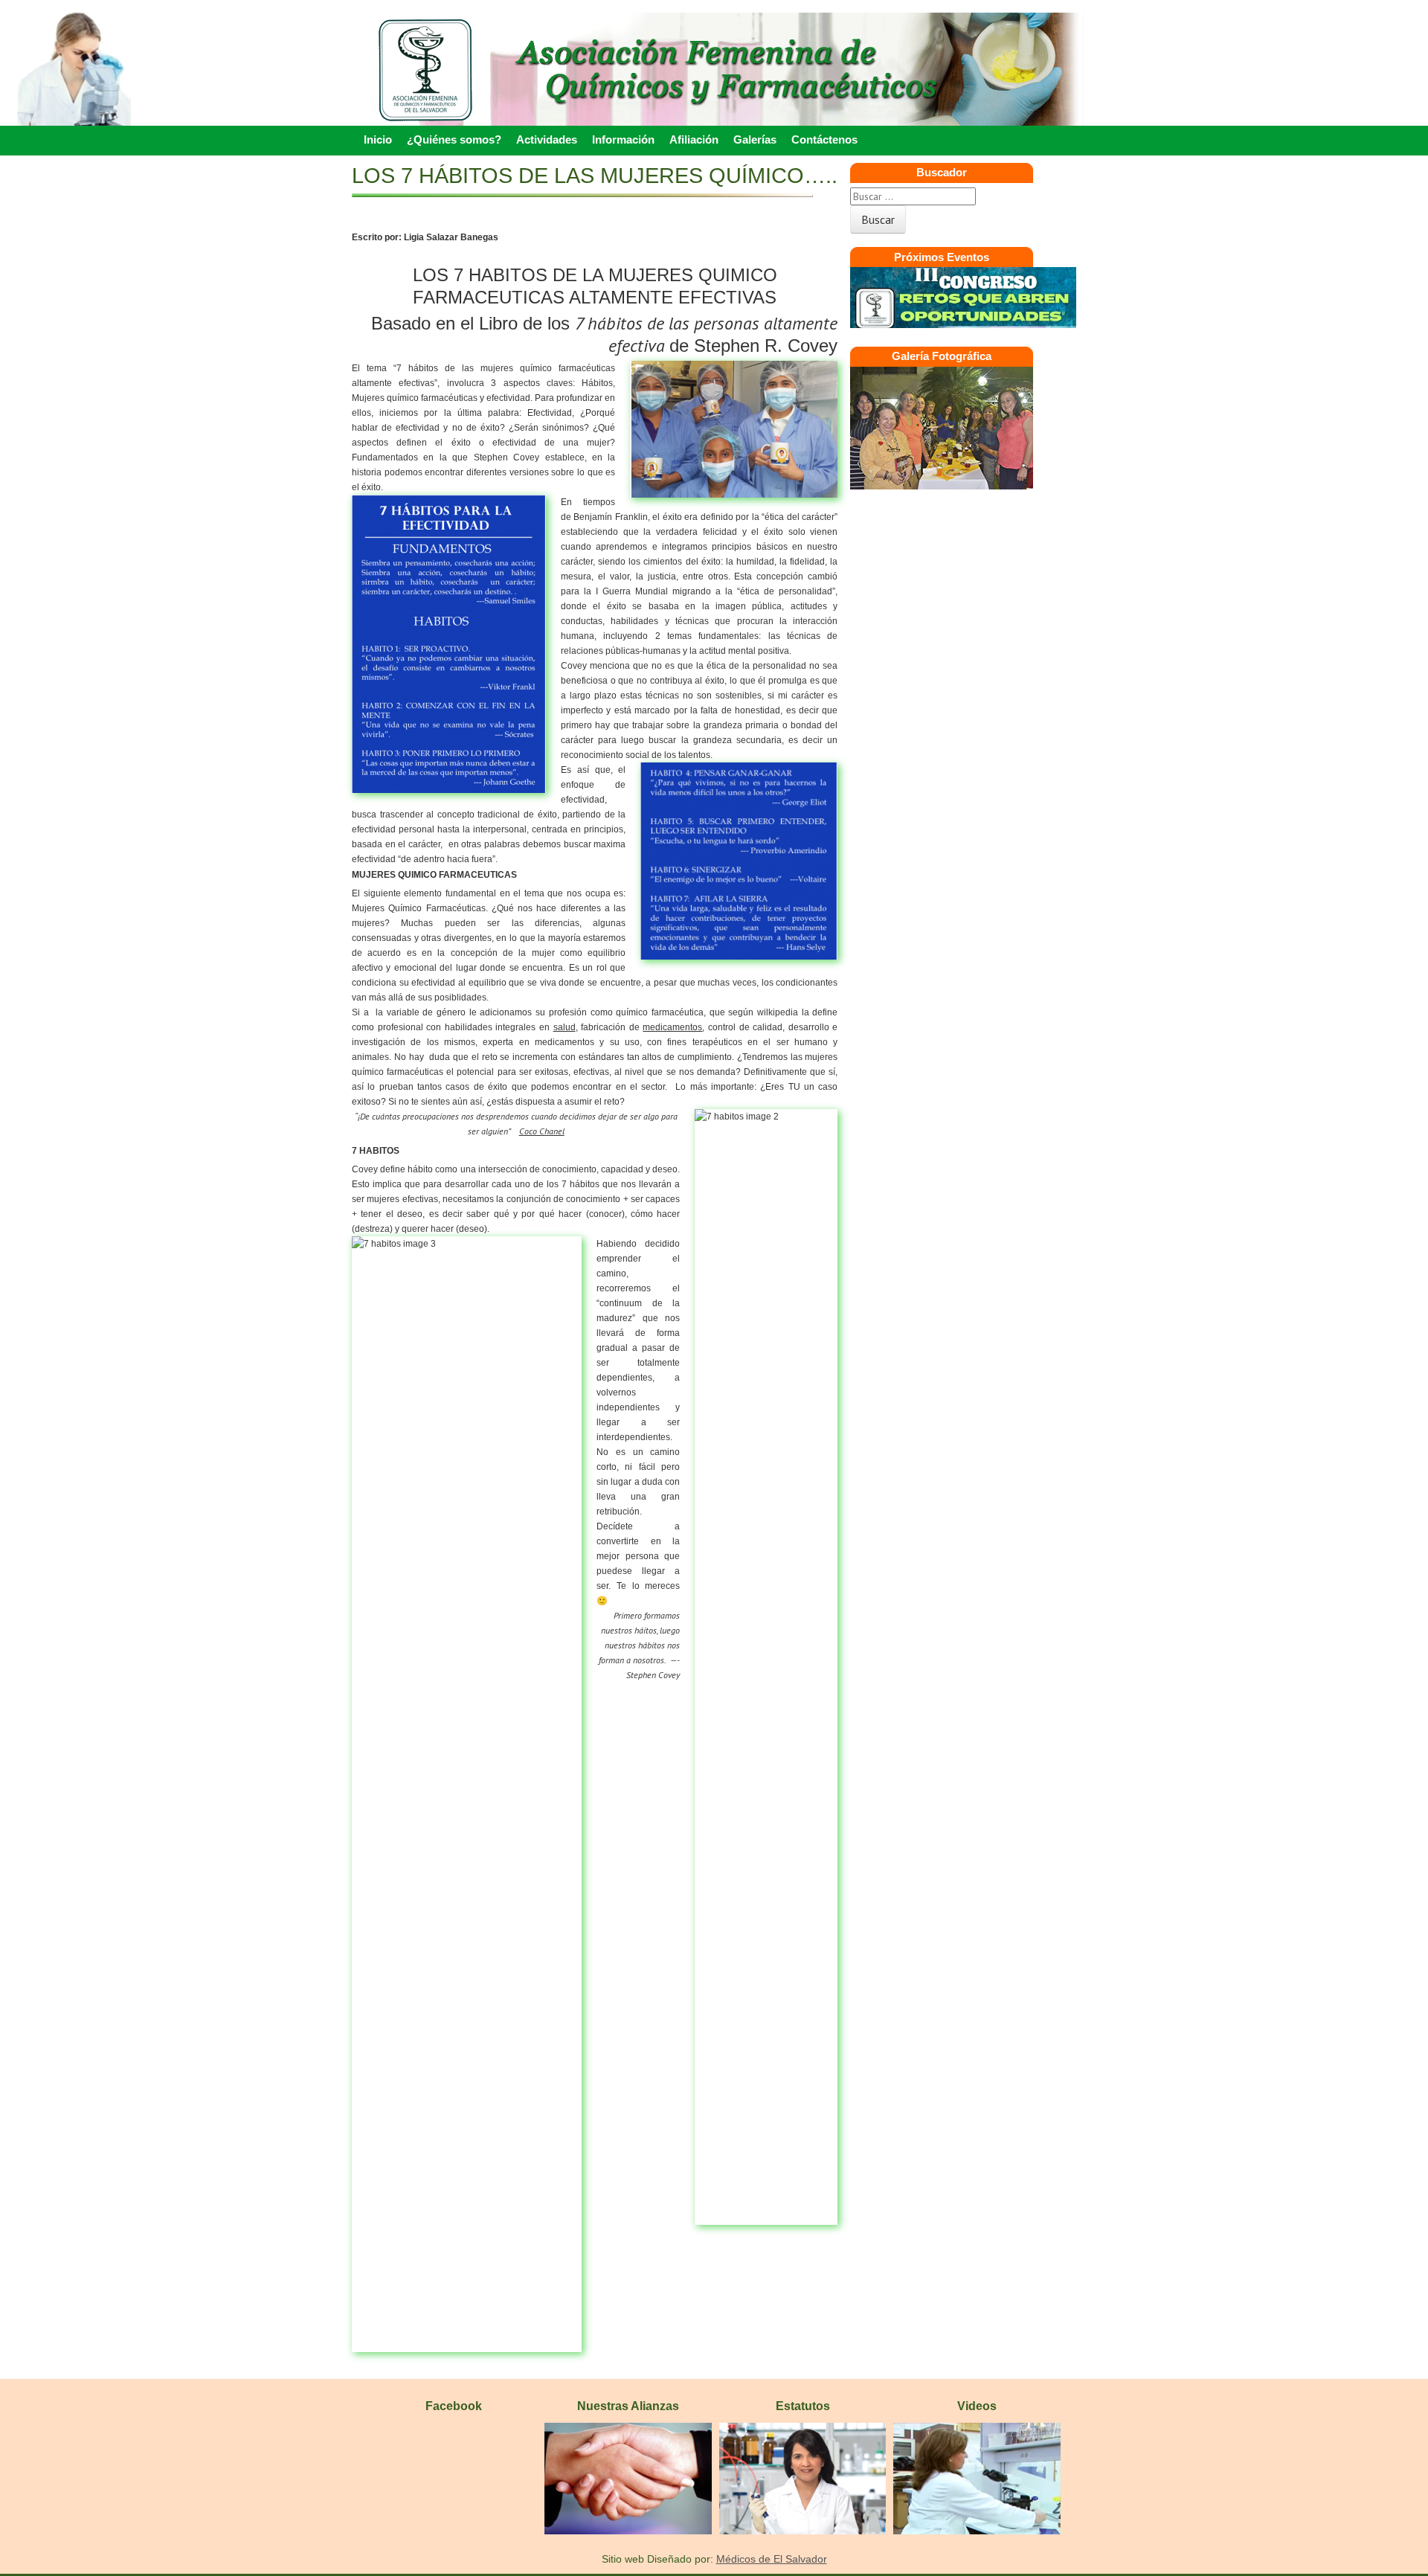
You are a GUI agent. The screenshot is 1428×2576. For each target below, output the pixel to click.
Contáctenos (824, 139)
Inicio (378, 139)
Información (623, 139)
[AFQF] (714, 100)
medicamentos (672, 1027)
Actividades (547, 139)
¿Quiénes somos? (454, 139)
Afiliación (694, 139)
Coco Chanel (542, 1131)
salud (565, 1027)
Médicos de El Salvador (772, 2559)
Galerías (755, 139)
